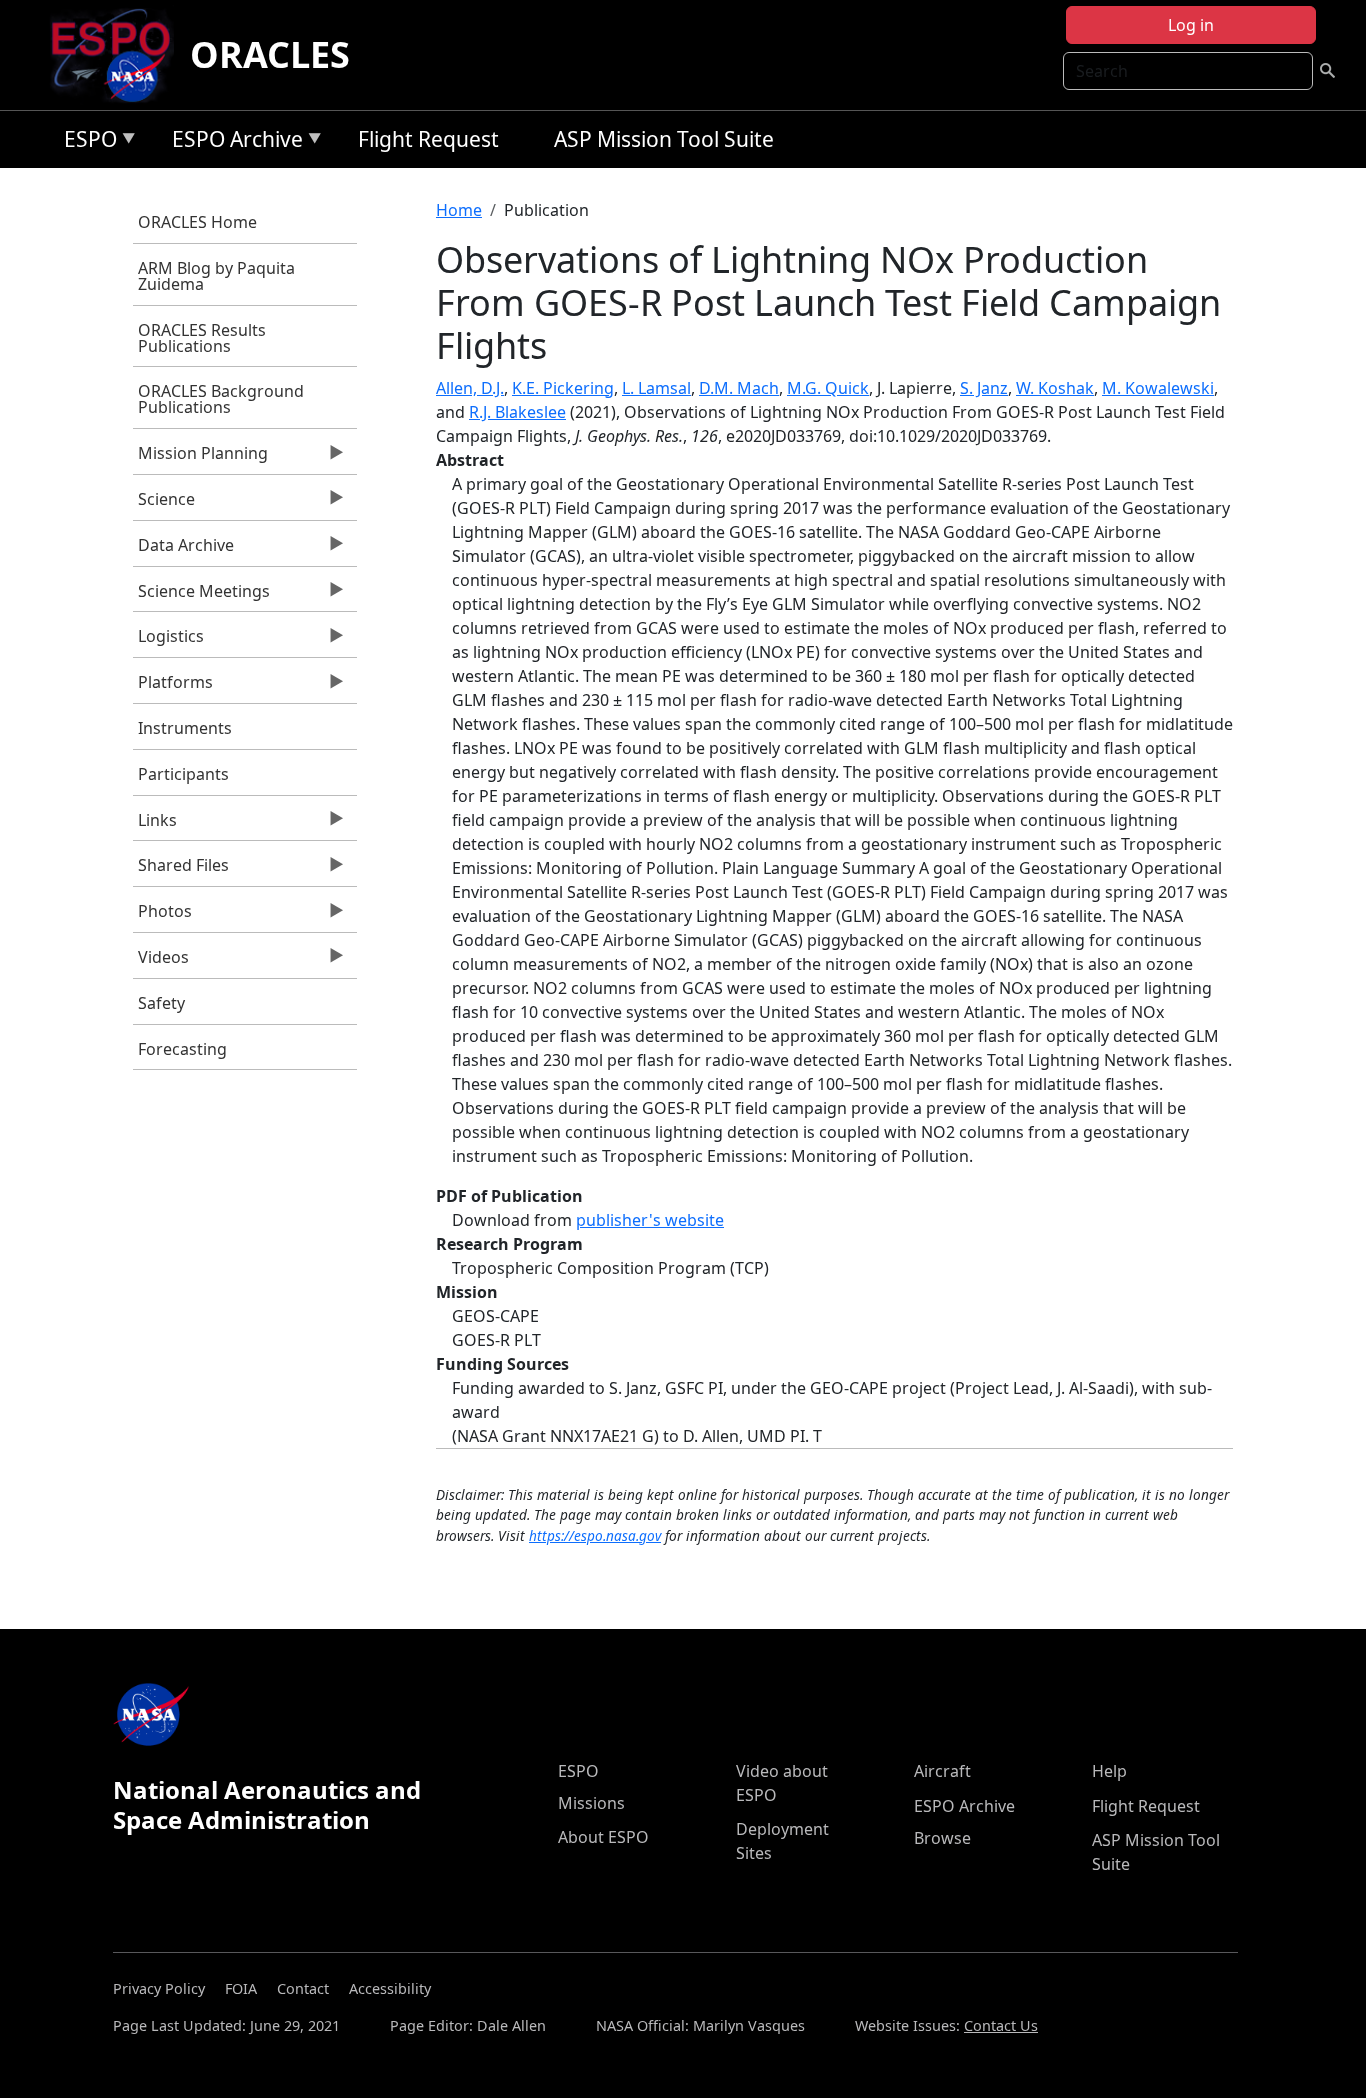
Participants (183, 774)
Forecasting (182, 1049)
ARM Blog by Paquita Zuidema (216, 276)
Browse (942, 1838)
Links (155, 825)
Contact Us (1001, 2025)
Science (164, 504)
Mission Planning (200, 458)
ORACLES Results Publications (202, 338)
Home (459, 210)
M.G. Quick (828, 388)
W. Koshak (1055, 388)
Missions (591, 1803)
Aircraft (942, 1771)
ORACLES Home (197, 222)
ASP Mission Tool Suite (664, 139)
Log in (1191, 25)
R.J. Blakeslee (517, 412)
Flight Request (428, 139)
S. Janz (984, 388)
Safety (161, 1003)
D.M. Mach (739, 388)
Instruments (185, 728)
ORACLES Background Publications (221, 399)
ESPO (85, 142)
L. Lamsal (656, 388)
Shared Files (181, 870)
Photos (162, 916)
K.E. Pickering (563, 388)
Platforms (173, 687)
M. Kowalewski (1158, 388)
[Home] (118, 55)
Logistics (168, 641)
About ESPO (603, 1837)
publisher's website (650, 1220)
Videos (161, 962)
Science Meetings (201, 596)
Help (1109, 1771)
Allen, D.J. (470, 388)
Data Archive (183, 550)
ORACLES (270, 54)
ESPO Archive (232, 142)
